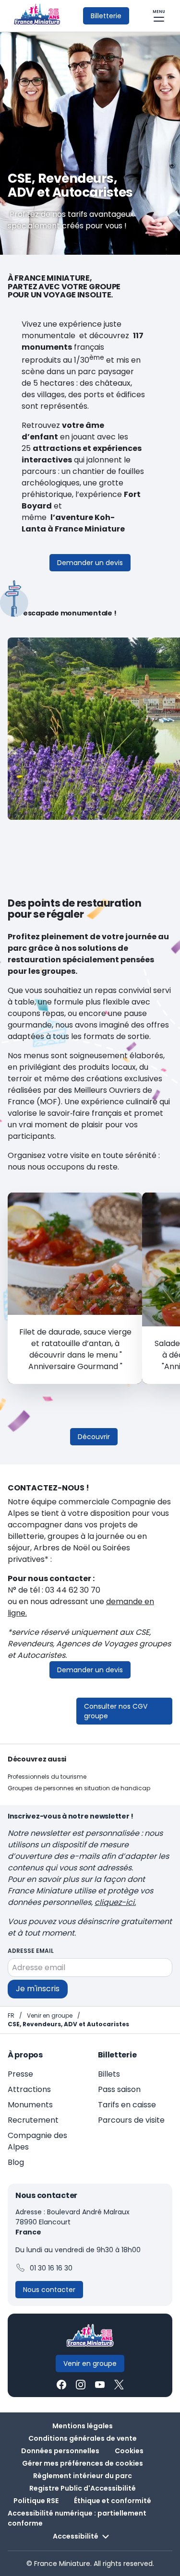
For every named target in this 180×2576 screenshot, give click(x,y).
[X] (119, 2385)
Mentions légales (83, 2426)
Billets (109, 2074)
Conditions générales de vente (83, 2438)
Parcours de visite (131, 2120)
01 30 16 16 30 (51, 2268)
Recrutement (33, 2120)
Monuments (30, 2105)
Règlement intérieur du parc (83, 2476)
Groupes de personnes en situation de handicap (79, 1788)
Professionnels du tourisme (47, 1777)
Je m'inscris (38, 1989)
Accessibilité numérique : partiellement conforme (77, 2518)
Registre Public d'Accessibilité (83, 2488)
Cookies (129, 2451)
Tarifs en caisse (127, 2105)
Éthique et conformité (113, 2501)
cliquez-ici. (115, 1902)
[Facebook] (61, 2385)
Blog (16, 2162)
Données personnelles (60, 2451)
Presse (20, 2074)
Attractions (29, 2089)
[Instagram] (81, 2385)
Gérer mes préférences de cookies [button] (83, 2463)
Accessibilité (76, 2536)
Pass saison (119, 2089)
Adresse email (31, 1951)
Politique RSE (36, 2501)
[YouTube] (100, 2385)
